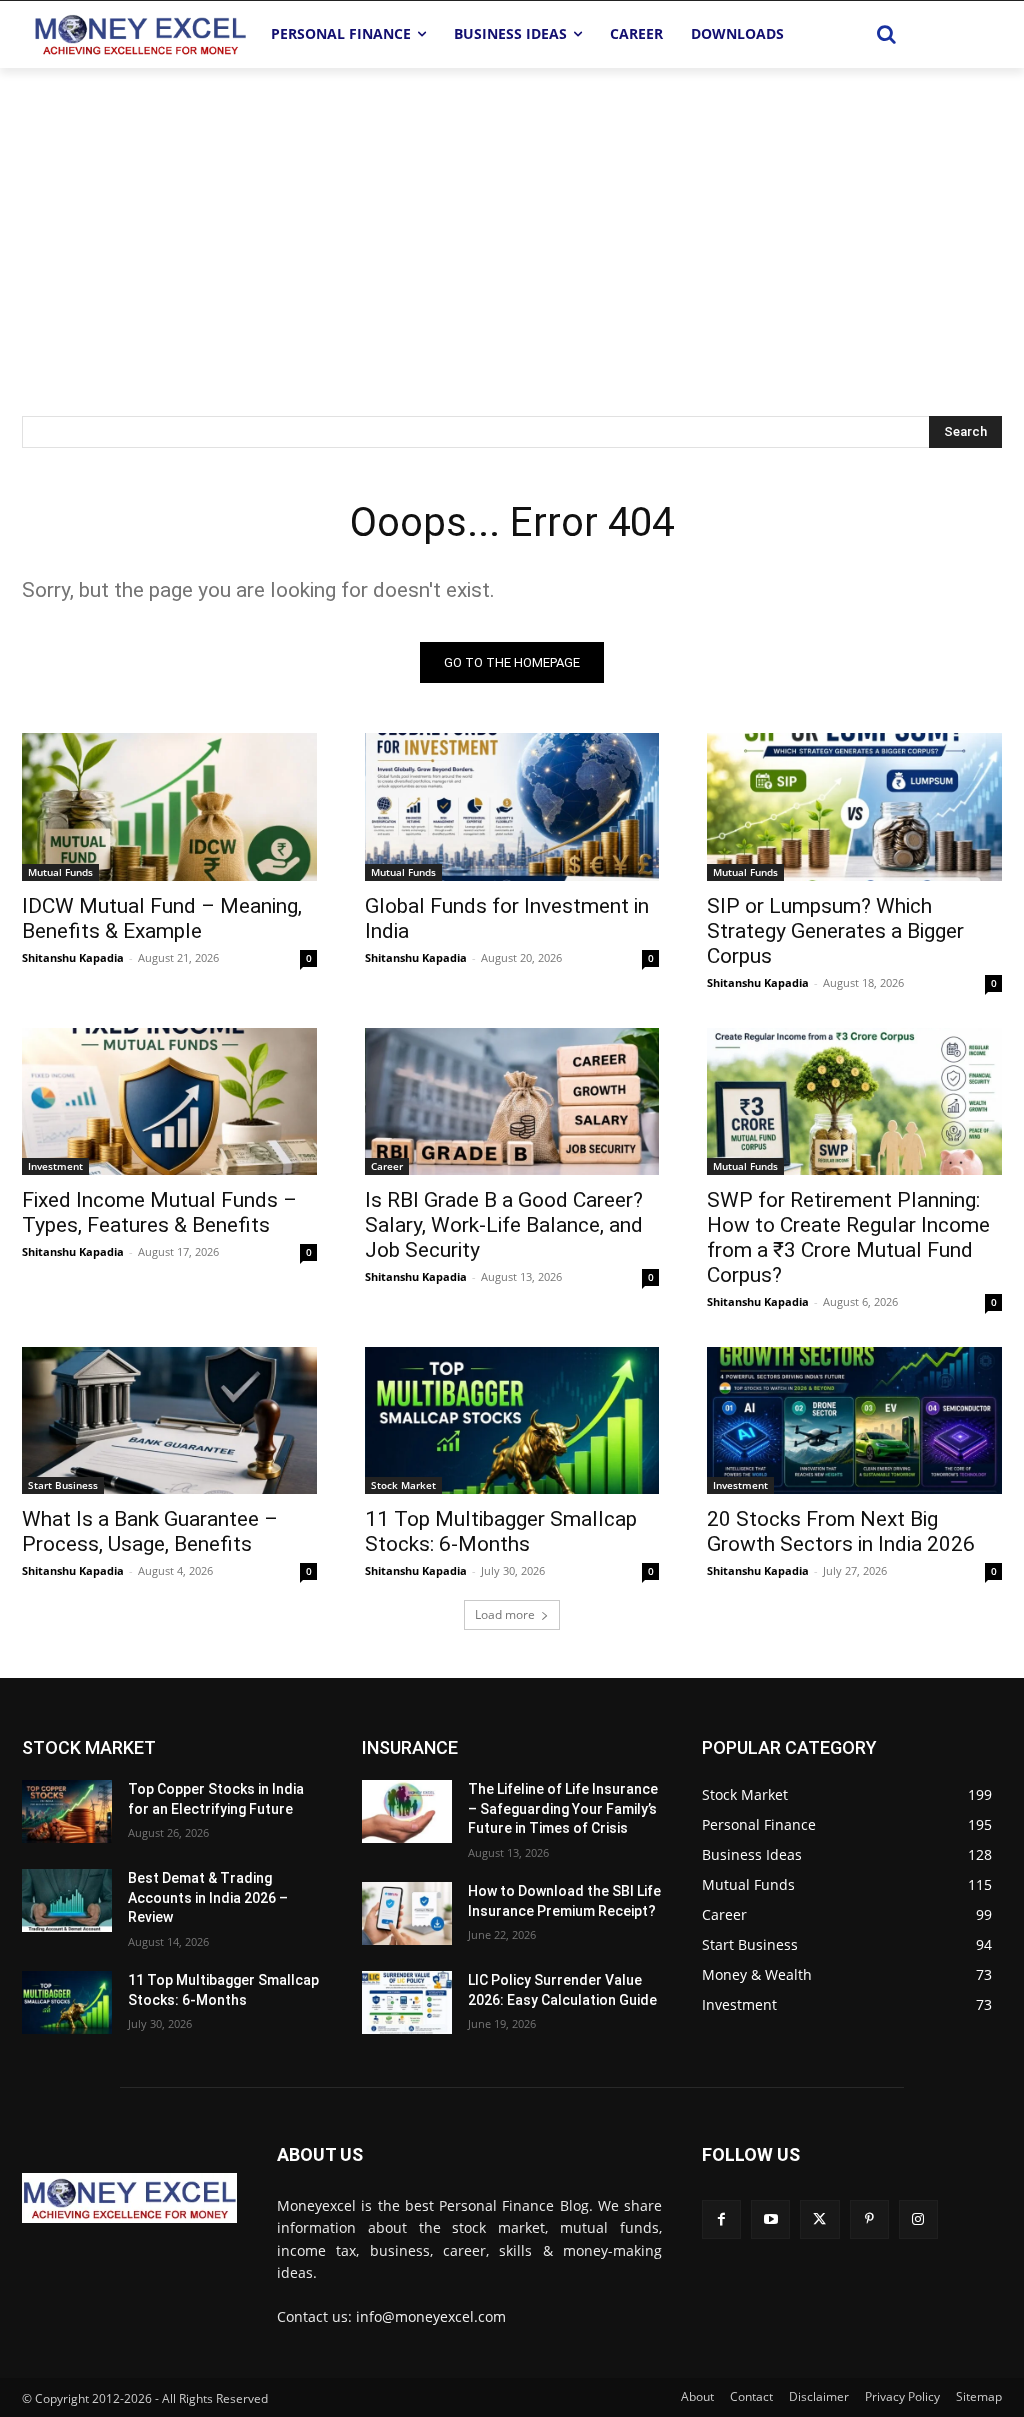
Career (387, 1166)
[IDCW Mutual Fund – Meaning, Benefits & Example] (169, 806)
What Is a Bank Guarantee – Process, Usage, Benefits (150, 1531)
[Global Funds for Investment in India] (512, 806)
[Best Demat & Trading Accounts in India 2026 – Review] (67, 1900)
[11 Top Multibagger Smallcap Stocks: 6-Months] (512, 1420)
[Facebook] (721, 2219)
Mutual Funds (60, 872)
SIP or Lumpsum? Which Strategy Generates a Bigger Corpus (835, 931)
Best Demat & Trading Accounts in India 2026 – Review (208, 1897)
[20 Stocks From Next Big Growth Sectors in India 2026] (854, 1420)
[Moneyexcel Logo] (139, 34)
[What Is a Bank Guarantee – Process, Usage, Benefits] (169, 1420)
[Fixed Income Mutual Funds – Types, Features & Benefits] (169, 1101)
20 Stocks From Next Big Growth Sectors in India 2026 (841, 1531)
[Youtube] (770, 2219)
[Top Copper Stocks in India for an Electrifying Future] (67, 1811)
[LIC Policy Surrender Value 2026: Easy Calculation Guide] (407, 2002)
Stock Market (403, 1485)
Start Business (63, 1485)
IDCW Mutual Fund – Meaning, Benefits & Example (162, 918)
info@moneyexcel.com (431, 2316)
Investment (55, 1166)
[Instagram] (918, 2219)
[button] (887, 34)
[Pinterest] (869, 2219)
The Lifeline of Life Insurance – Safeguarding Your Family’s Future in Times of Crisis (563, 1808)
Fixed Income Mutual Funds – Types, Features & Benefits (159, 1212)
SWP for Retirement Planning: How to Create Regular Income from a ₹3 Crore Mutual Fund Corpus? (848, 1237)
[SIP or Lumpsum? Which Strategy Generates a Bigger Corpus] (854, 806)
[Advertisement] (512, 218)
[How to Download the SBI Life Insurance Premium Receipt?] (407, 1913)
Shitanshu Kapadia (73, 957)
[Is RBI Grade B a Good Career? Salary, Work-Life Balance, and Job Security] (512, 1101)
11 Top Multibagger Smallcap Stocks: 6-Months (501, 1531)
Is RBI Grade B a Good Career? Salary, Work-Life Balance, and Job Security (504, 1225)
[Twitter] (819, 2219)
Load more (505, 1614)
